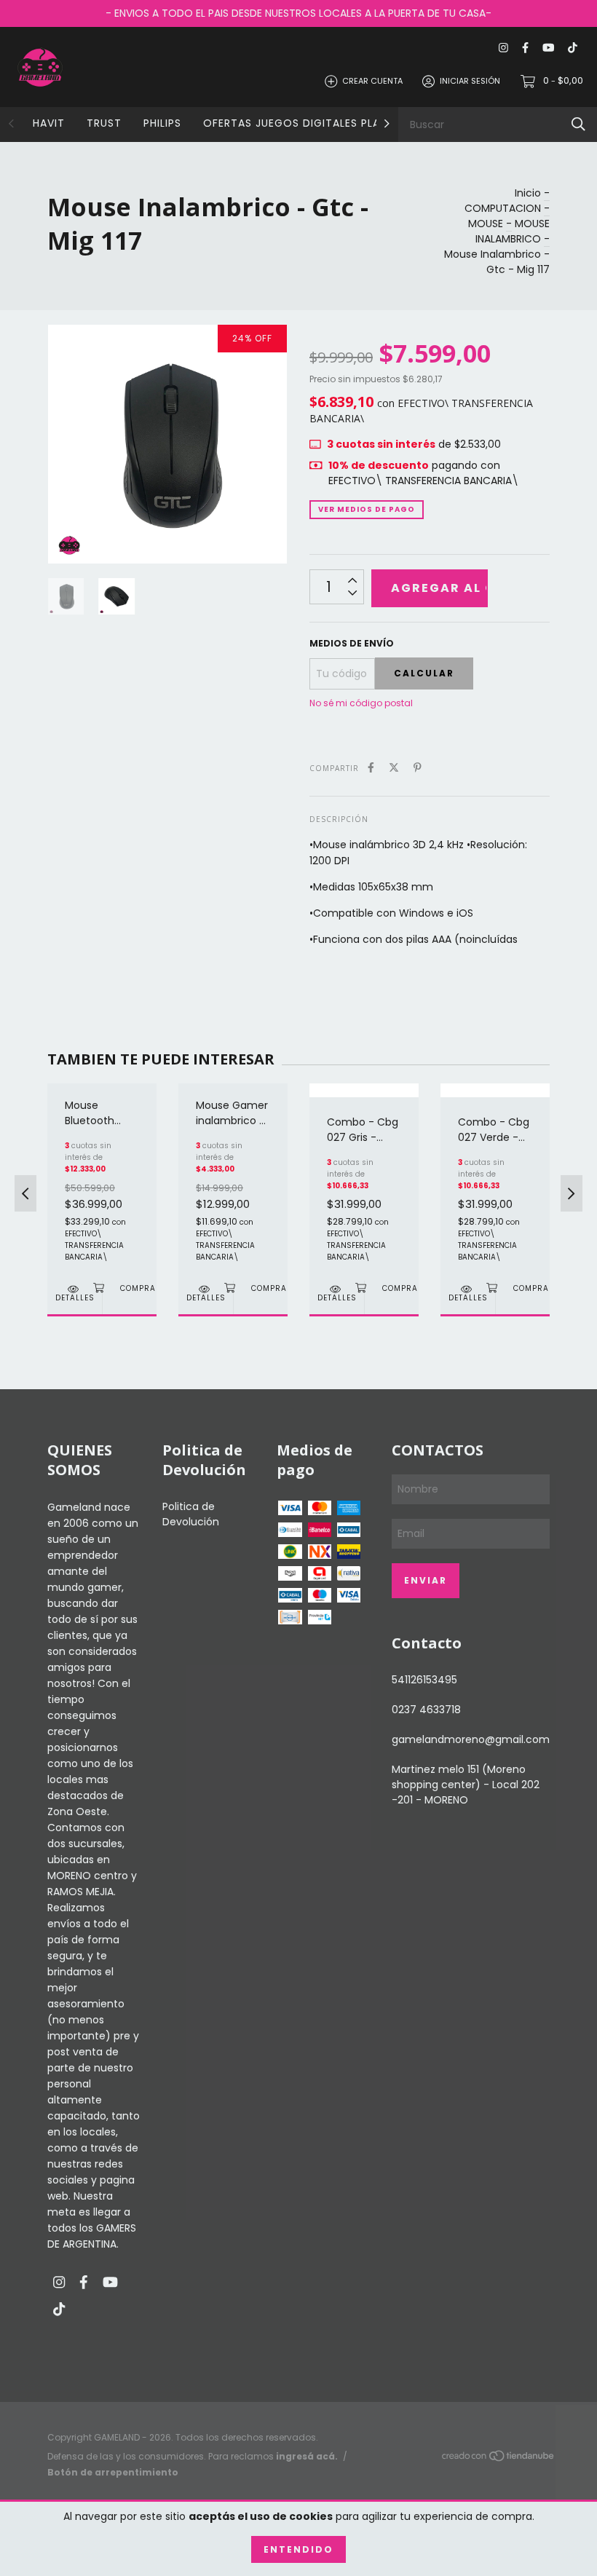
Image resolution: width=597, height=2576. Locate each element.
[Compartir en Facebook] (371, 768)
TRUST (104, 123)
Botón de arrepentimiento (113, 2472)
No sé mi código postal (361, 703)
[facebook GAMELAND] (525, 48)
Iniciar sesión (470, 81)
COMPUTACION (503, 208)
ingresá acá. (307, 2456)
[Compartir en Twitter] (394, 768)
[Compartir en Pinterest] (418, 768)
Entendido (298, 2549)
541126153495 (424, 1680)
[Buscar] (578, 124)
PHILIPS (162, 123)
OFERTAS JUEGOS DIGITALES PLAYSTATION (319, 123)
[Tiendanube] (499, 2459)
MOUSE (486, 224)
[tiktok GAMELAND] (573, 48)
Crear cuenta (372, 81)
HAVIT (49, 123)
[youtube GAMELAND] (548, 48)
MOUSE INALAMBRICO (513, 231)
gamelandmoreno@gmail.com (471, 1739)
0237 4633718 (426, 1710)
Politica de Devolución (191, 1514)
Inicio (528, 193)
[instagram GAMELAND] (503, 48)
